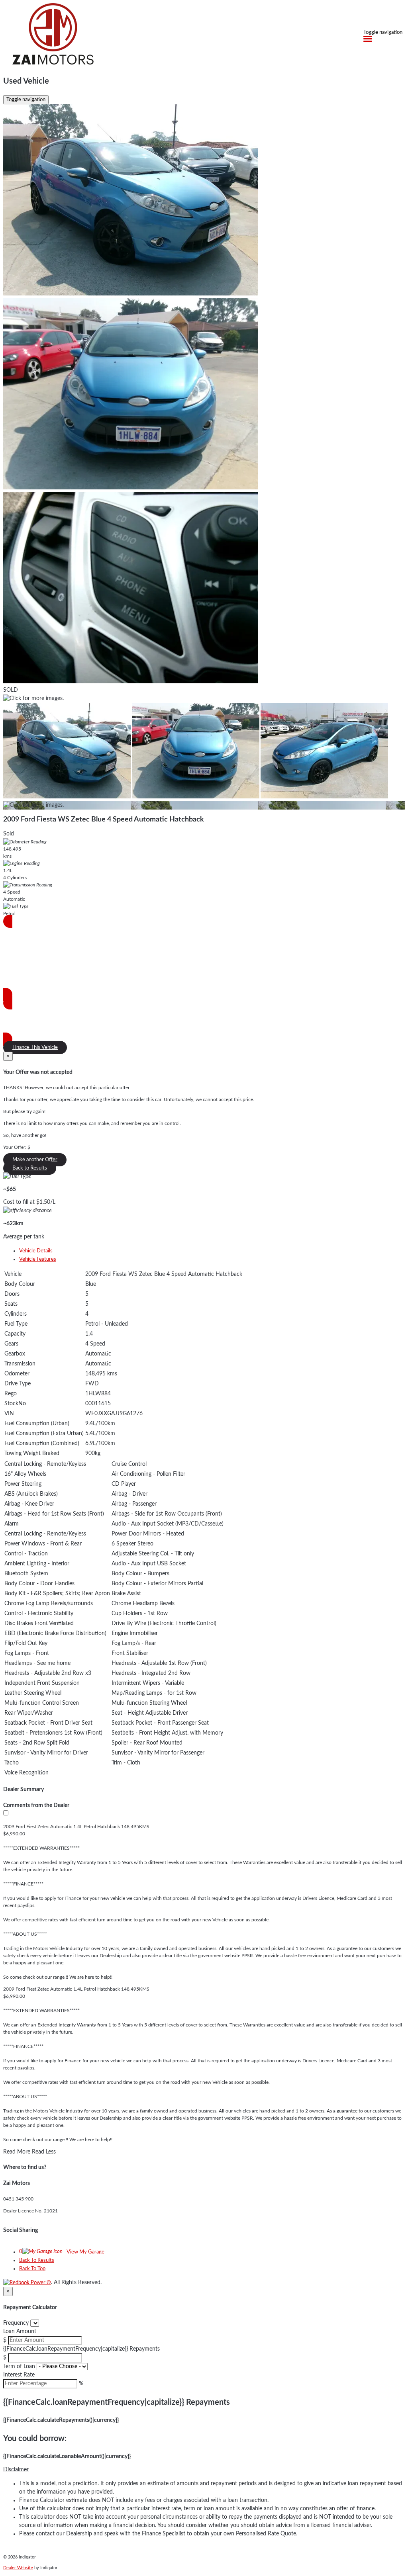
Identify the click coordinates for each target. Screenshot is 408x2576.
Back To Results (37, 2260)
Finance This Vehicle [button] (35, 1047)
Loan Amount (20, 2332)
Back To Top (32, 2269)
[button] (204, 2470)
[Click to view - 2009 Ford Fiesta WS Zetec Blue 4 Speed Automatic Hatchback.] (68, 797)
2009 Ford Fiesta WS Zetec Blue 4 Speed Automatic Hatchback (104, 820)
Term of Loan (19, 2367)
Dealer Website (18, 2568)
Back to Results (30, 1168)
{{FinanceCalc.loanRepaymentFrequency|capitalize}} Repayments (81, 2349)
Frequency (16, 2323)
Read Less (44, 2152)
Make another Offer (35, 1160)
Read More (17, 2152)
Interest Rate (19, 2375)
